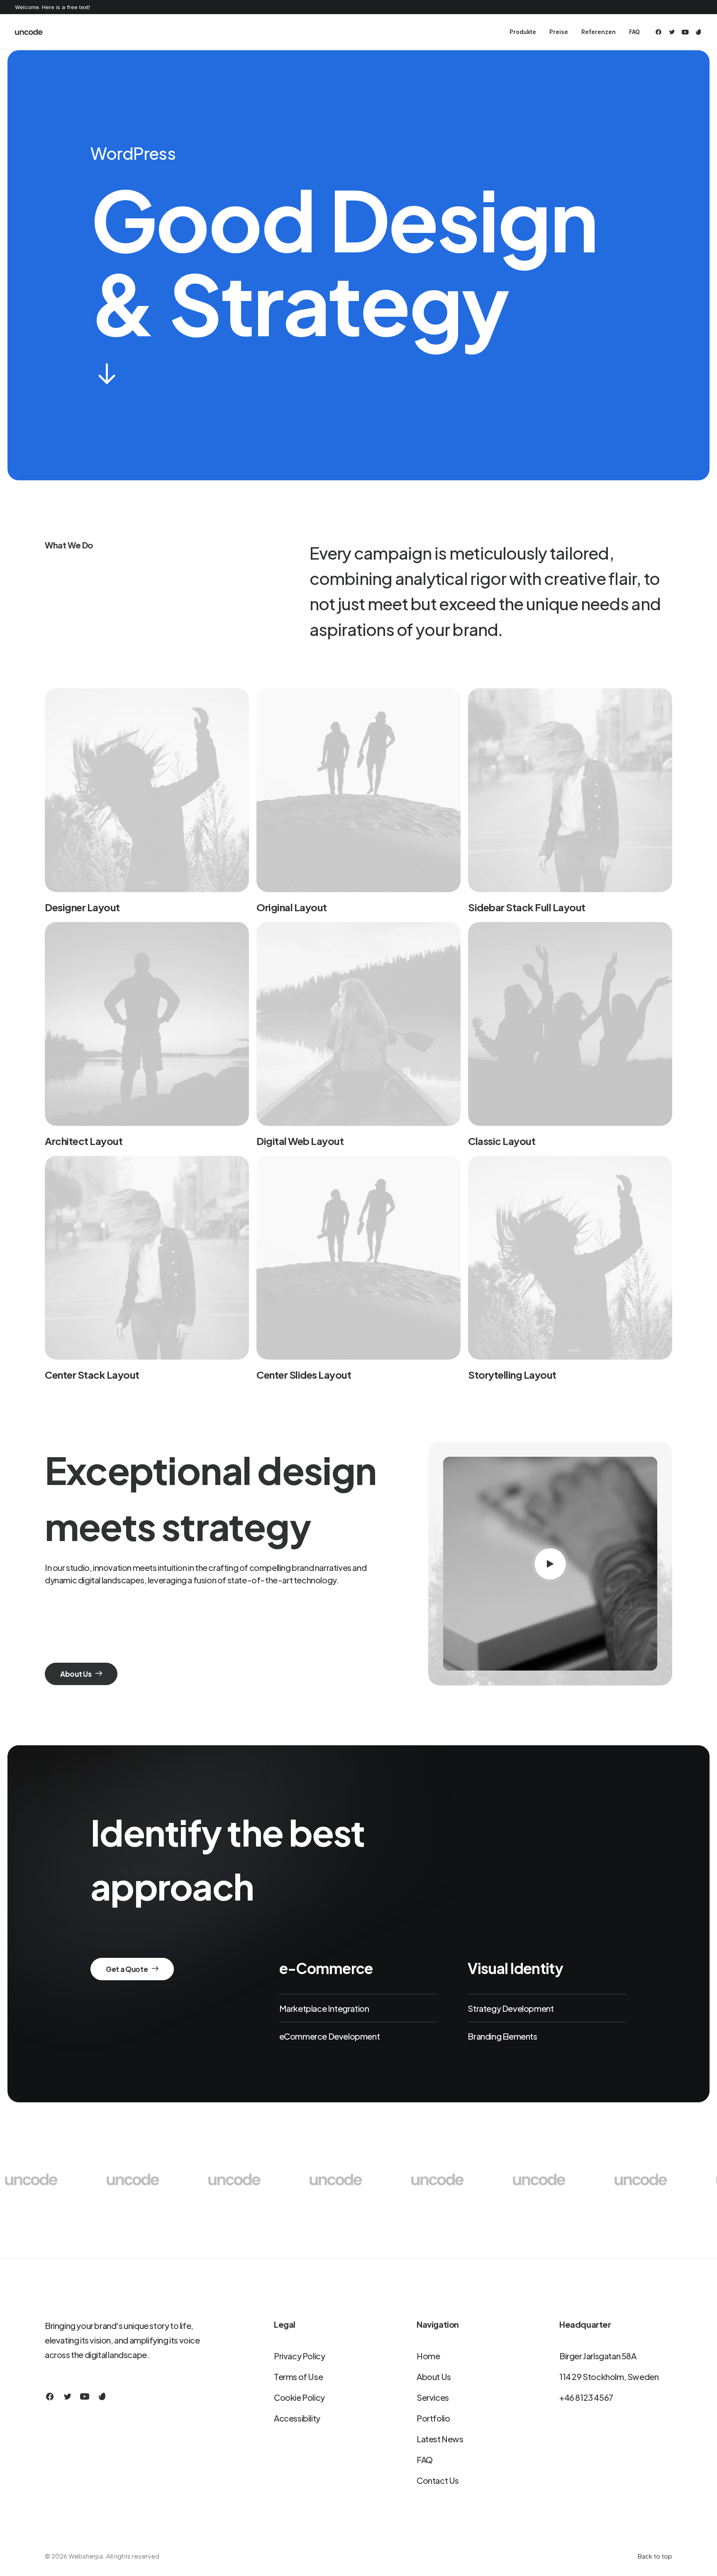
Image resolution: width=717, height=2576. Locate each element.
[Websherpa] (29, 32)
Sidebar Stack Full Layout (527, 907)
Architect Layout (84, 1141)
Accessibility (297, 2418)
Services (433, 2397)
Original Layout (292, 907)
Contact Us (438, 2480)
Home (428, 2356)
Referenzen (599, 32)
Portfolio (433, 2418)
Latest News (440, 2439)
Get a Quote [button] (127, 1969)
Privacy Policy (299, 2356)
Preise (559, 32)
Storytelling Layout (512, 1375)
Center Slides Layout (304, 1375)
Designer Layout (82, 907)
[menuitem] (523, 32)
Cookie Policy (299, 2397)
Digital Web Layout (300, 1141)
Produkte (523, 32)
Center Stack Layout (92, 1375)
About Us (434, 2377)
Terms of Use (298, 2377)
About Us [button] (76, 1674)
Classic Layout (502, 1141)
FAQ (634, 32)
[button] (660, 32)
